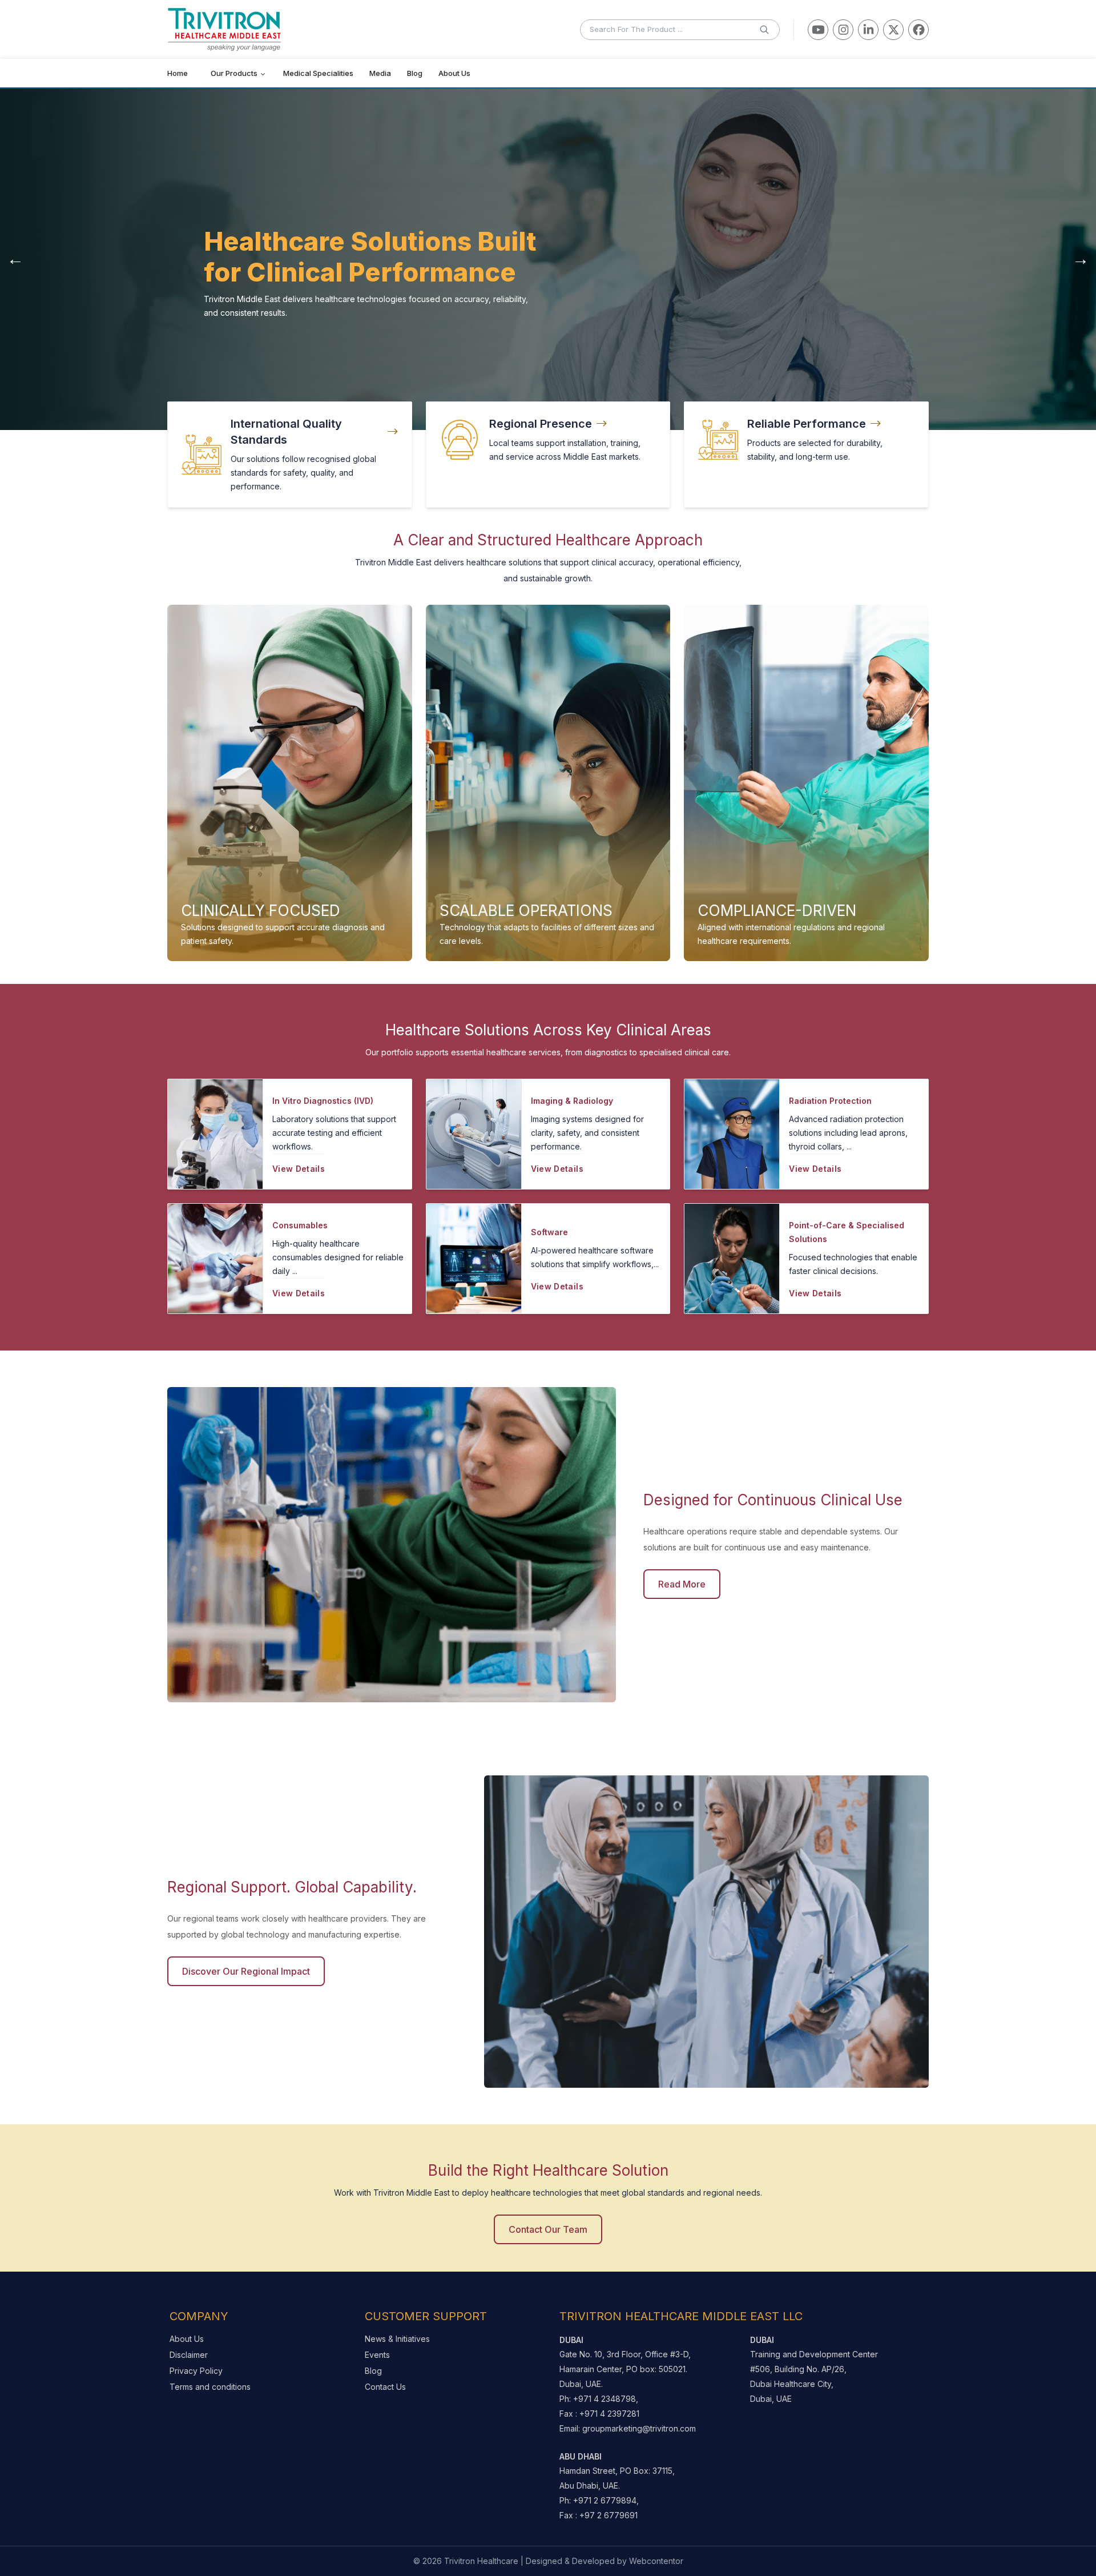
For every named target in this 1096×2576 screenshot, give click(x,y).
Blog (373, 2371)
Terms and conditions (210, 2387)
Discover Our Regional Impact (246, 1971)
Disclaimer (189, 2355)
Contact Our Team (548, 2229)
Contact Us (385, 2387)
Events (377, 2355)
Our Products (234, 73)
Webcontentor (656, 2561)
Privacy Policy (196, 2371)
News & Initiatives (397, 2339)
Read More (682, 1584)
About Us (187, 2339)
